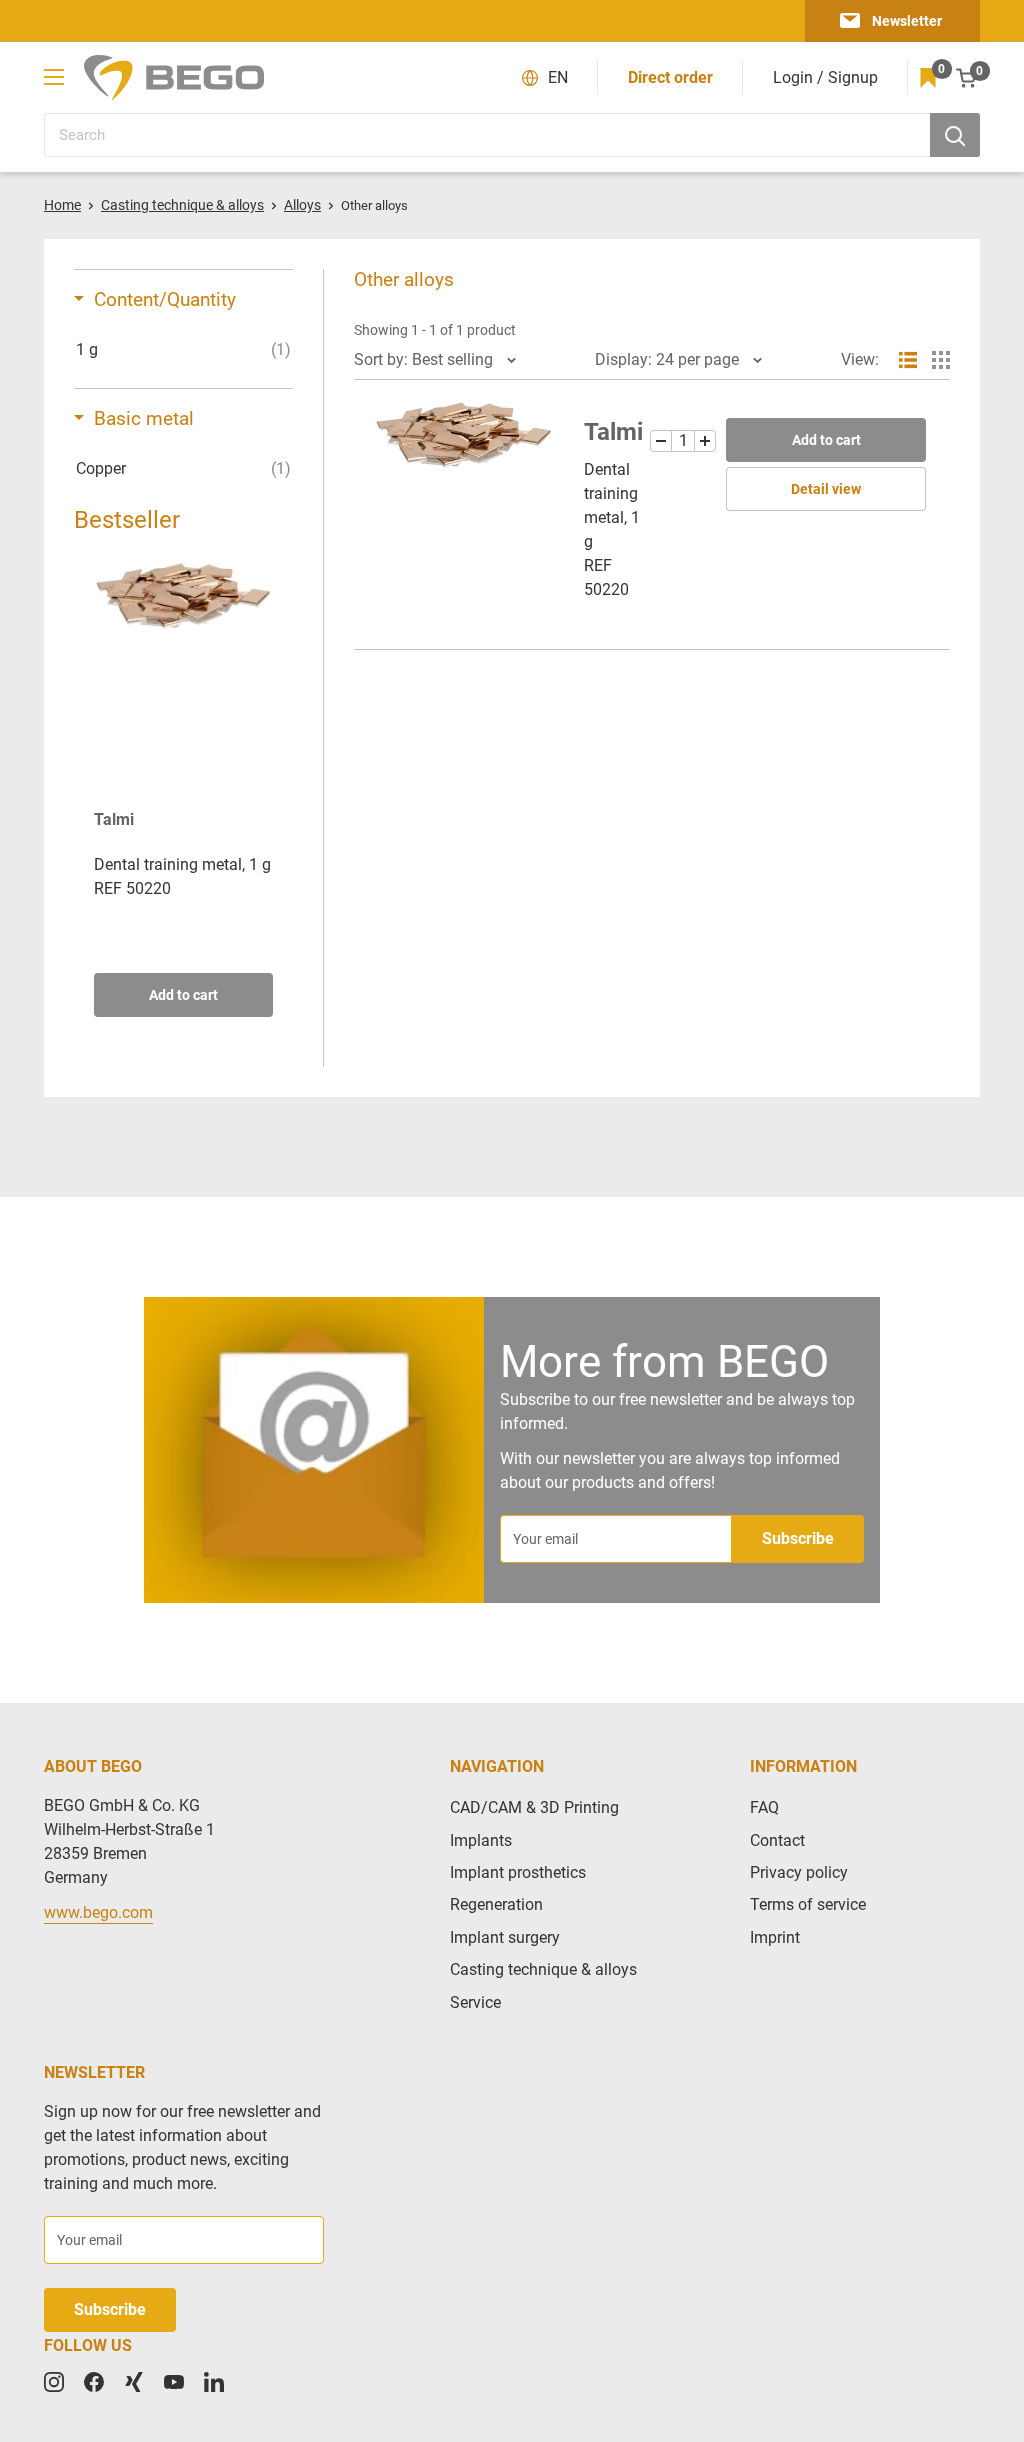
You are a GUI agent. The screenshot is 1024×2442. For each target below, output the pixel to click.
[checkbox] (183, 350)
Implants (481, 1840)
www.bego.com (98, 1912)
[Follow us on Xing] (134, 2382)
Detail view (826, 489)
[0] (928, 78)
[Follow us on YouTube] (174, 2382)
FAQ (764, 1807)
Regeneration (496, 1904)
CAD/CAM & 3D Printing (534, 1807)
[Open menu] (54, 77)
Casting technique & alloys (543, 1969)
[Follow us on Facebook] (94, 2382)
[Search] (955, 135)
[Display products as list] (908, 360)
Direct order (670, 77)
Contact (777, 1840)
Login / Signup (825, 77)
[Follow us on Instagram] (54, 2382)
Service (475, 2002)
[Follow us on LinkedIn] (214, 2382)
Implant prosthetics (518, 1872)
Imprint (775, 1937)
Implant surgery (505, 1937)
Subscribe (798, 1538)
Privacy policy (799, 1872)
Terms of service (808, 1904)
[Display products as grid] (941, 360)
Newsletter (907, 21)
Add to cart (183, 995)
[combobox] (487, 135)
